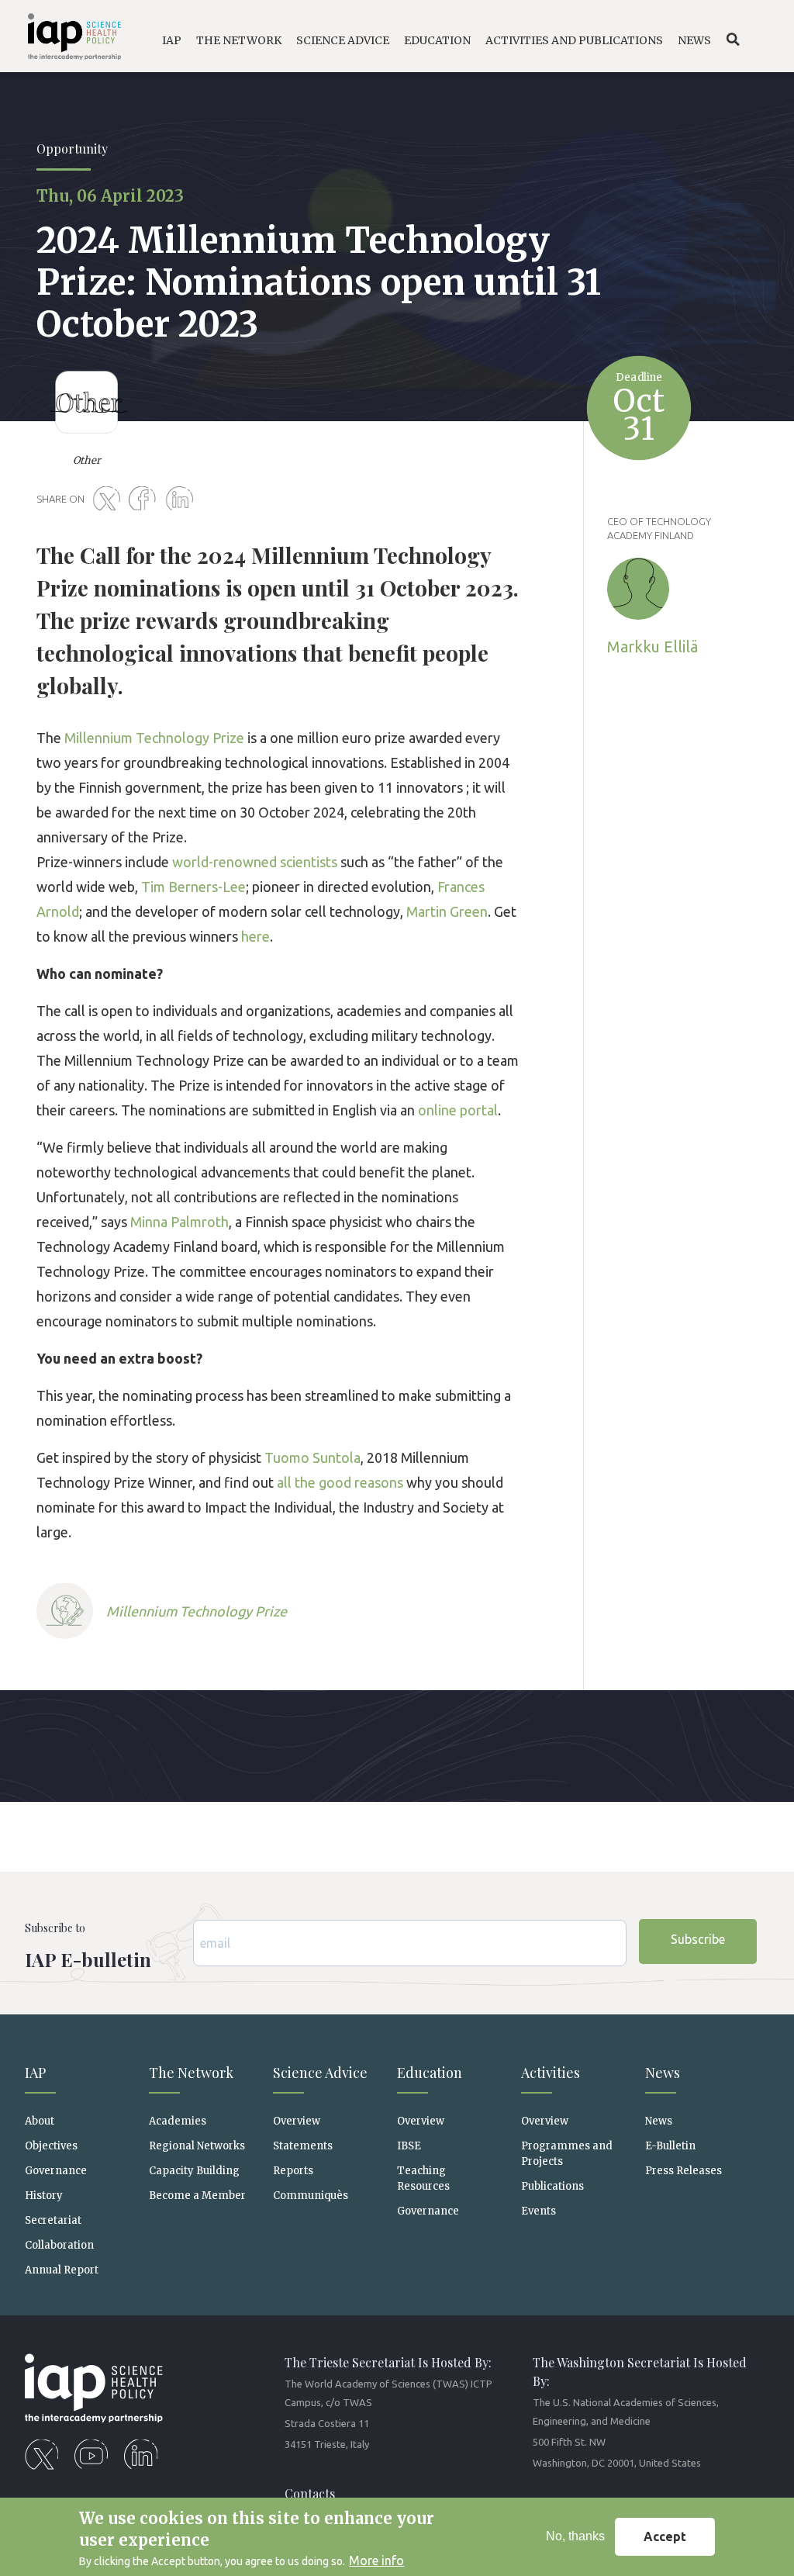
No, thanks (575, 2536)
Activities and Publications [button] (574, 40)
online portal (458, 1110)
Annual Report (62, 2270)
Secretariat (53, 2220)
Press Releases (684, 2171)
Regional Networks (197, 2146)
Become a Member (197, 2196)
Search (733, 40)
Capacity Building (194, 2171)
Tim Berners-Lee (193, 887)
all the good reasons (340, 1482)
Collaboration (59, 2245)
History (44, 2196)
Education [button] (437, 40)
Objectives (51, 2146)
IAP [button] (172, 40)
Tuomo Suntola (312, 1457)
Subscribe (698, 1939)
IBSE (409, 2146)
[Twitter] (109, 500)
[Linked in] (182, 500)
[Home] (67, 39)
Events (539, 2211)
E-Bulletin (670, 2146)
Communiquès (311, 2196)
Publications (552, 2186)
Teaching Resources (423, 2178)
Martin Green (447, 911)
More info (376, 2560)
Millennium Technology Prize (154, 738)
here (255, 936)
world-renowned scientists (255, 862)
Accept (665, 2536)
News (659, 2121)
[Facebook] (146, 500)
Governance (56, 2171)
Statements (303, 2146)
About (40, 2121)
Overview (297, 2121)
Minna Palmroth (180, 1222)
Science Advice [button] (343, 40)
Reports (293, 2171)
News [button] (694, 40)
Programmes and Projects (567, 2153)
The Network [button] (239, 40)
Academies (178, 2121)
